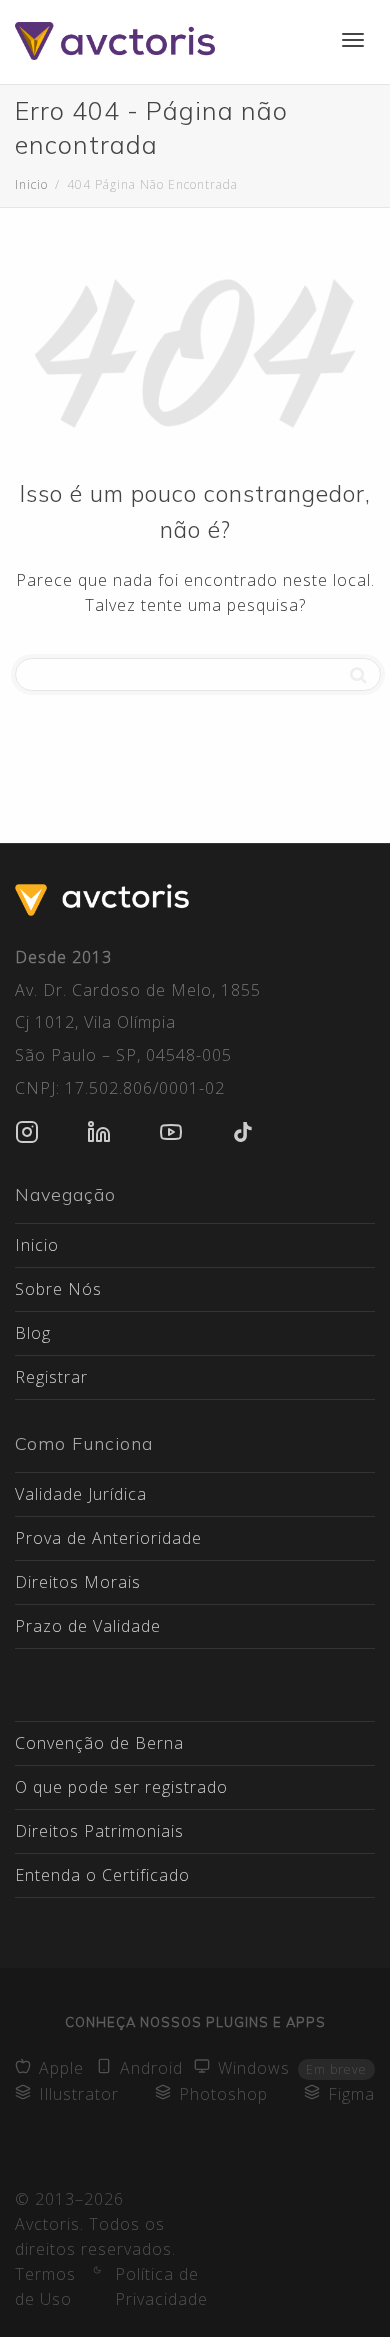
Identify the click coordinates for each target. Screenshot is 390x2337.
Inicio (37, 1245)
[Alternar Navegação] (353, 40)
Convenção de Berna (99, 1743)
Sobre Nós (58, 1289)
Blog (33, 1333)
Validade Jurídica (81, 1494)
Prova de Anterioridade (108, 1538)
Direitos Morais (78, 1582)
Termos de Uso (45, 2286)
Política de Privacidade (161, 2286)
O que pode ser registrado (121, 1787)
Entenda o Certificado (102, 1875)
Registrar (51, 1377)
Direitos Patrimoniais (99, 1831)
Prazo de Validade (88, 1626)
